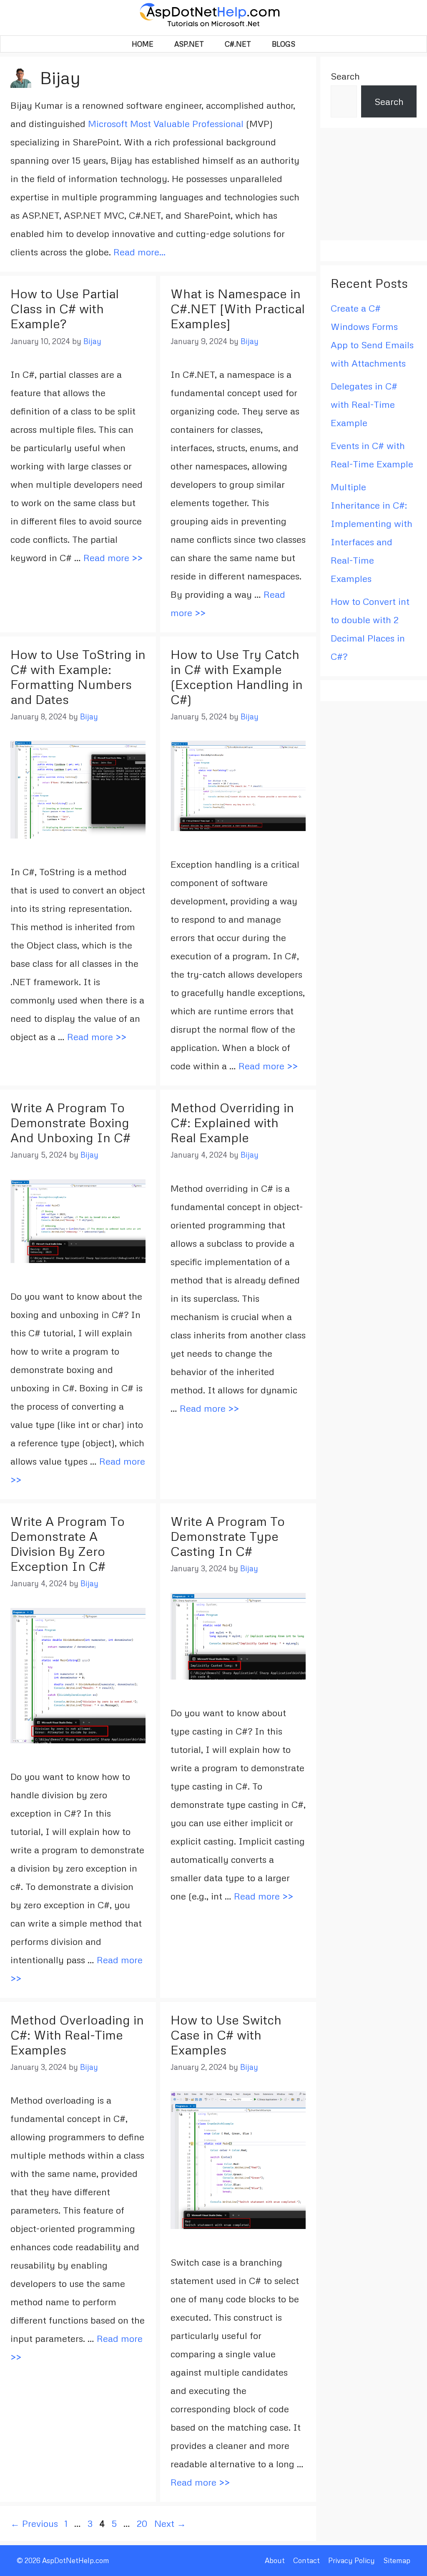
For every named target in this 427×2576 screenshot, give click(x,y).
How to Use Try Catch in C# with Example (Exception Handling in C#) (237, 677)
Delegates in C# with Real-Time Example (364, 404)
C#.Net (238, 44)
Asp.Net (189, 44)
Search (345, 76)
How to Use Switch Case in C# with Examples (226, 2035)
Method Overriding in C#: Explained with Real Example (232, 1122)
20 (143, 2523)
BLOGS (284, 44)
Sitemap (397, 2560)
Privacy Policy (352, 2560)
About (275, 2560)
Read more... (139, 252)
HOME (143, 44)
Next (170, 2523)
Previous (34, 2523)
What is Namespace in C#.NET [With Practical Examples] (238, 308)
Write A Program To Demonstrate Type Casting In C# (228, 1536)
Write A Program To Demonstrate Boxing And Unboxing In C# (70, 1122)
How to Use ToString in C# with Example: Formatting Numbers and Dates (78, 677)
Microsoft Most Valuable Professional (166, 124)
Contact (306, 2560)
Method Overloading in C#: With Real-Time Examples (77, 2035)
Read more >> (113, 558)
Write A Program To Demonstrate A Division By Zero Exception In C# (68, 1544)
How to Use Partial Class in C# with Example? (65, 308)
